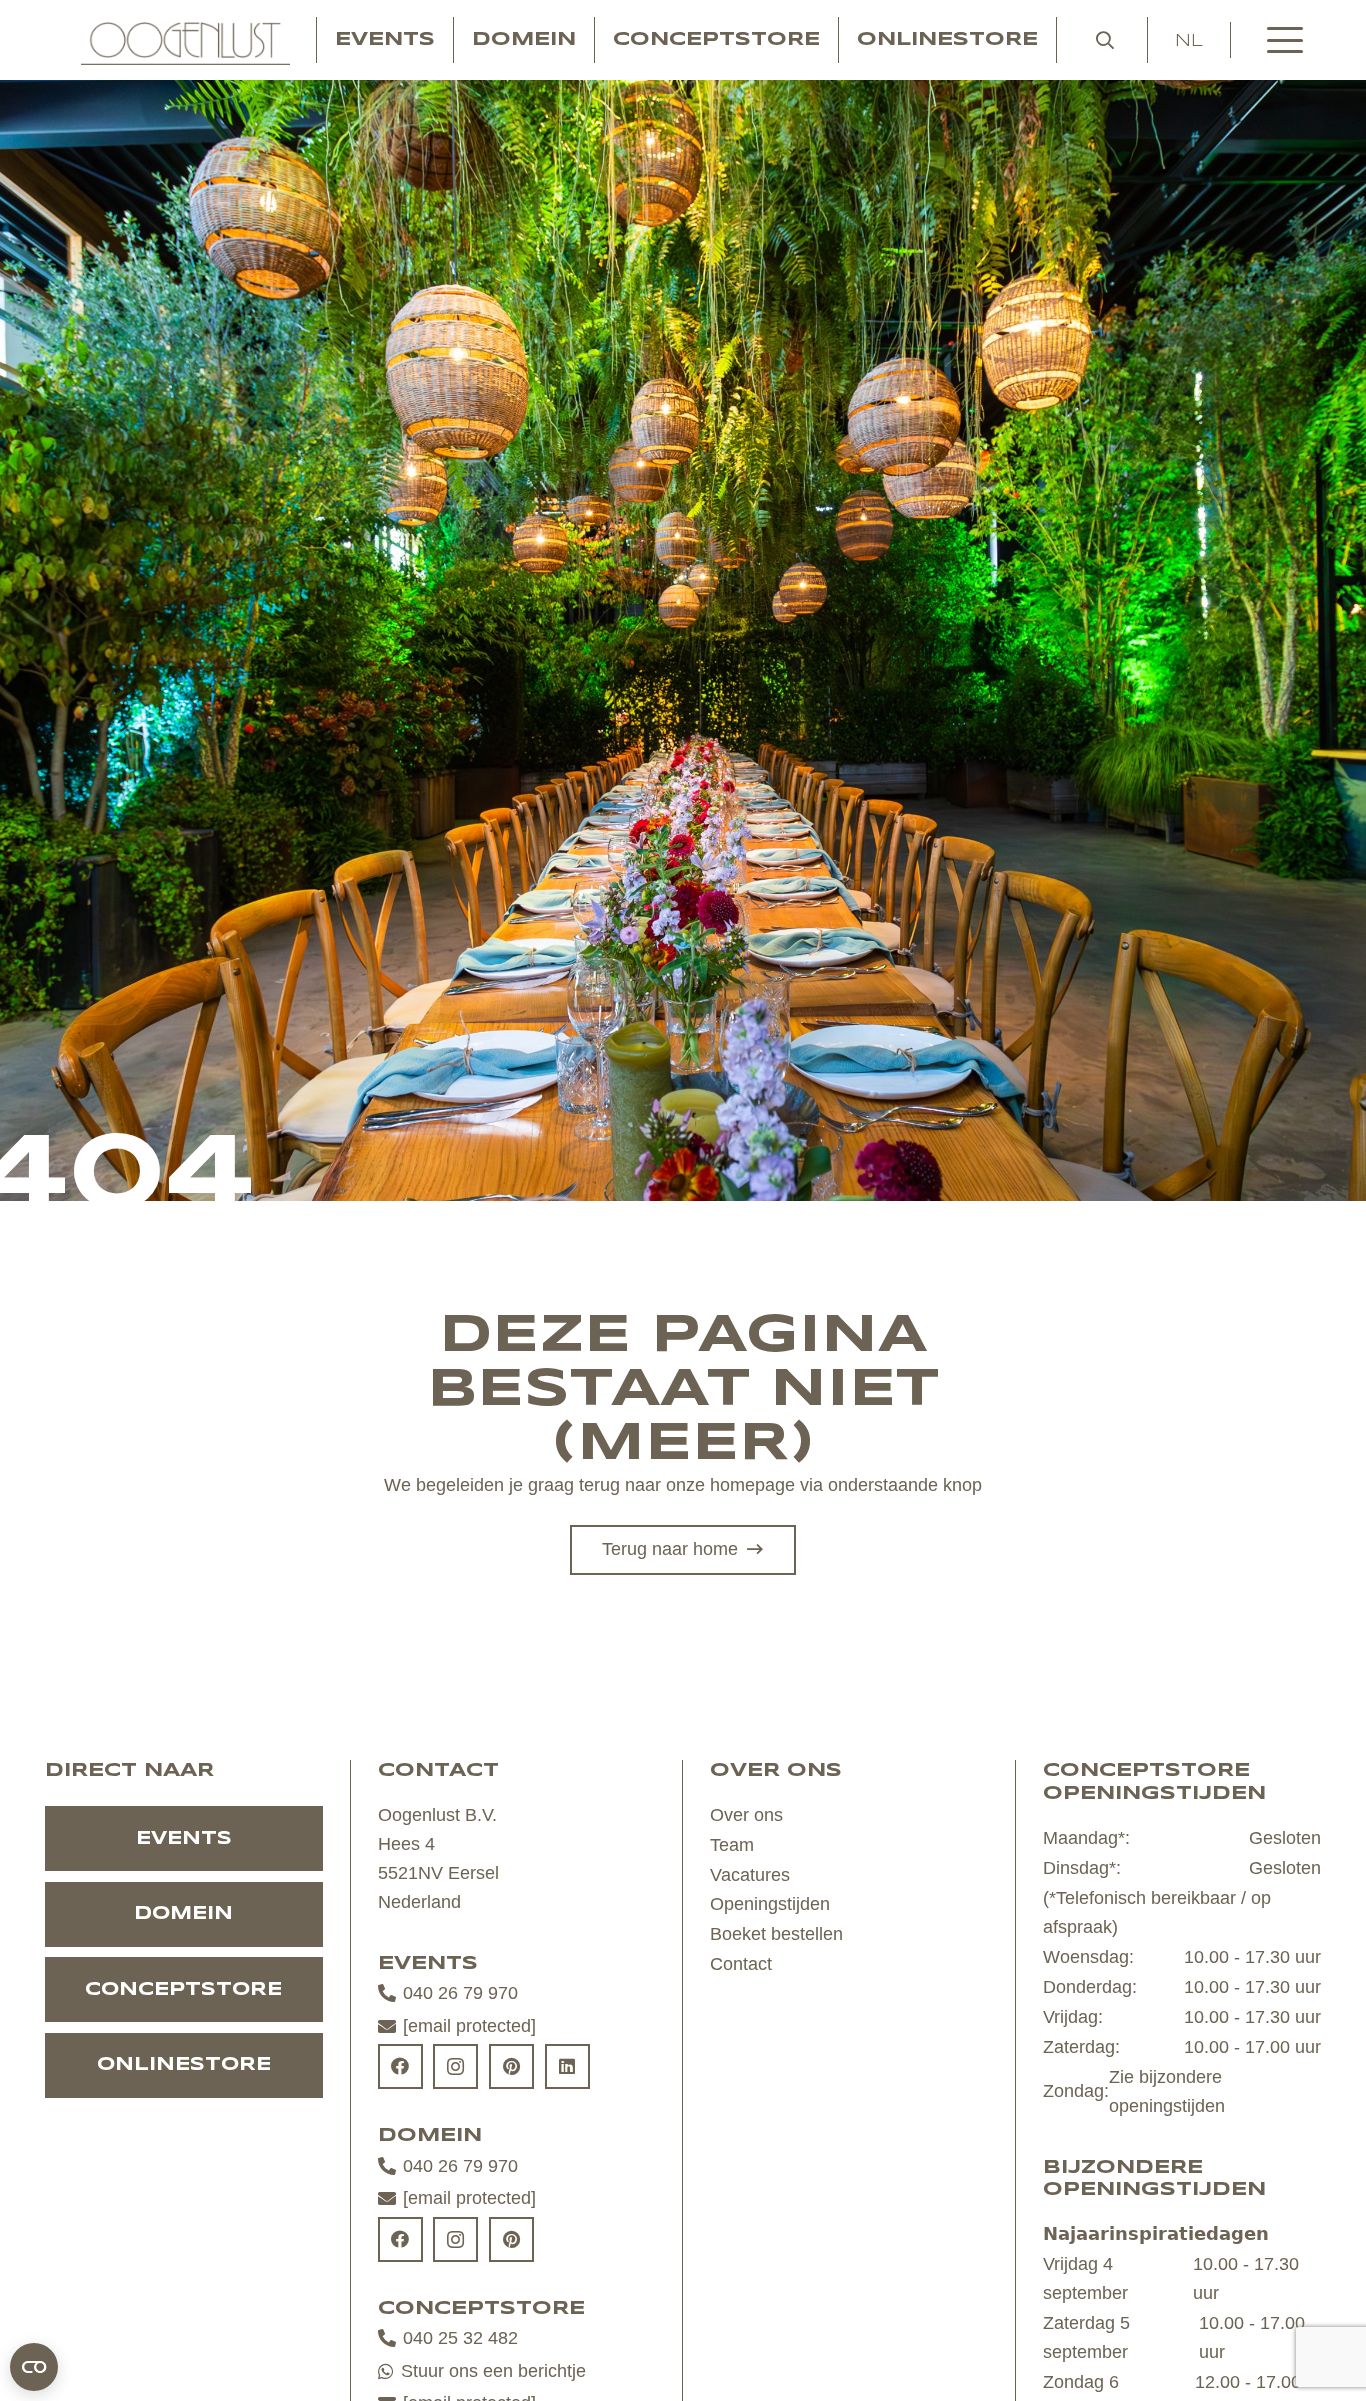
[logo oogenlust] (185, 40)
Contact (741, 1964)
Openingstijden (770, 1904)
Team (732, 1845)
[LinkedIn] (567, 2066)
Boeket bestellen (776, 1934)
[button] (1105, 40)
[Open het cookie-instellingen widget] (34, 2367)
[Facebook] (400, 2066)
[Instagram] (455, 2066)
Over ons (746, 1815)
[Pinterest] (511, 2066)
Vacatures (750, 1875)
